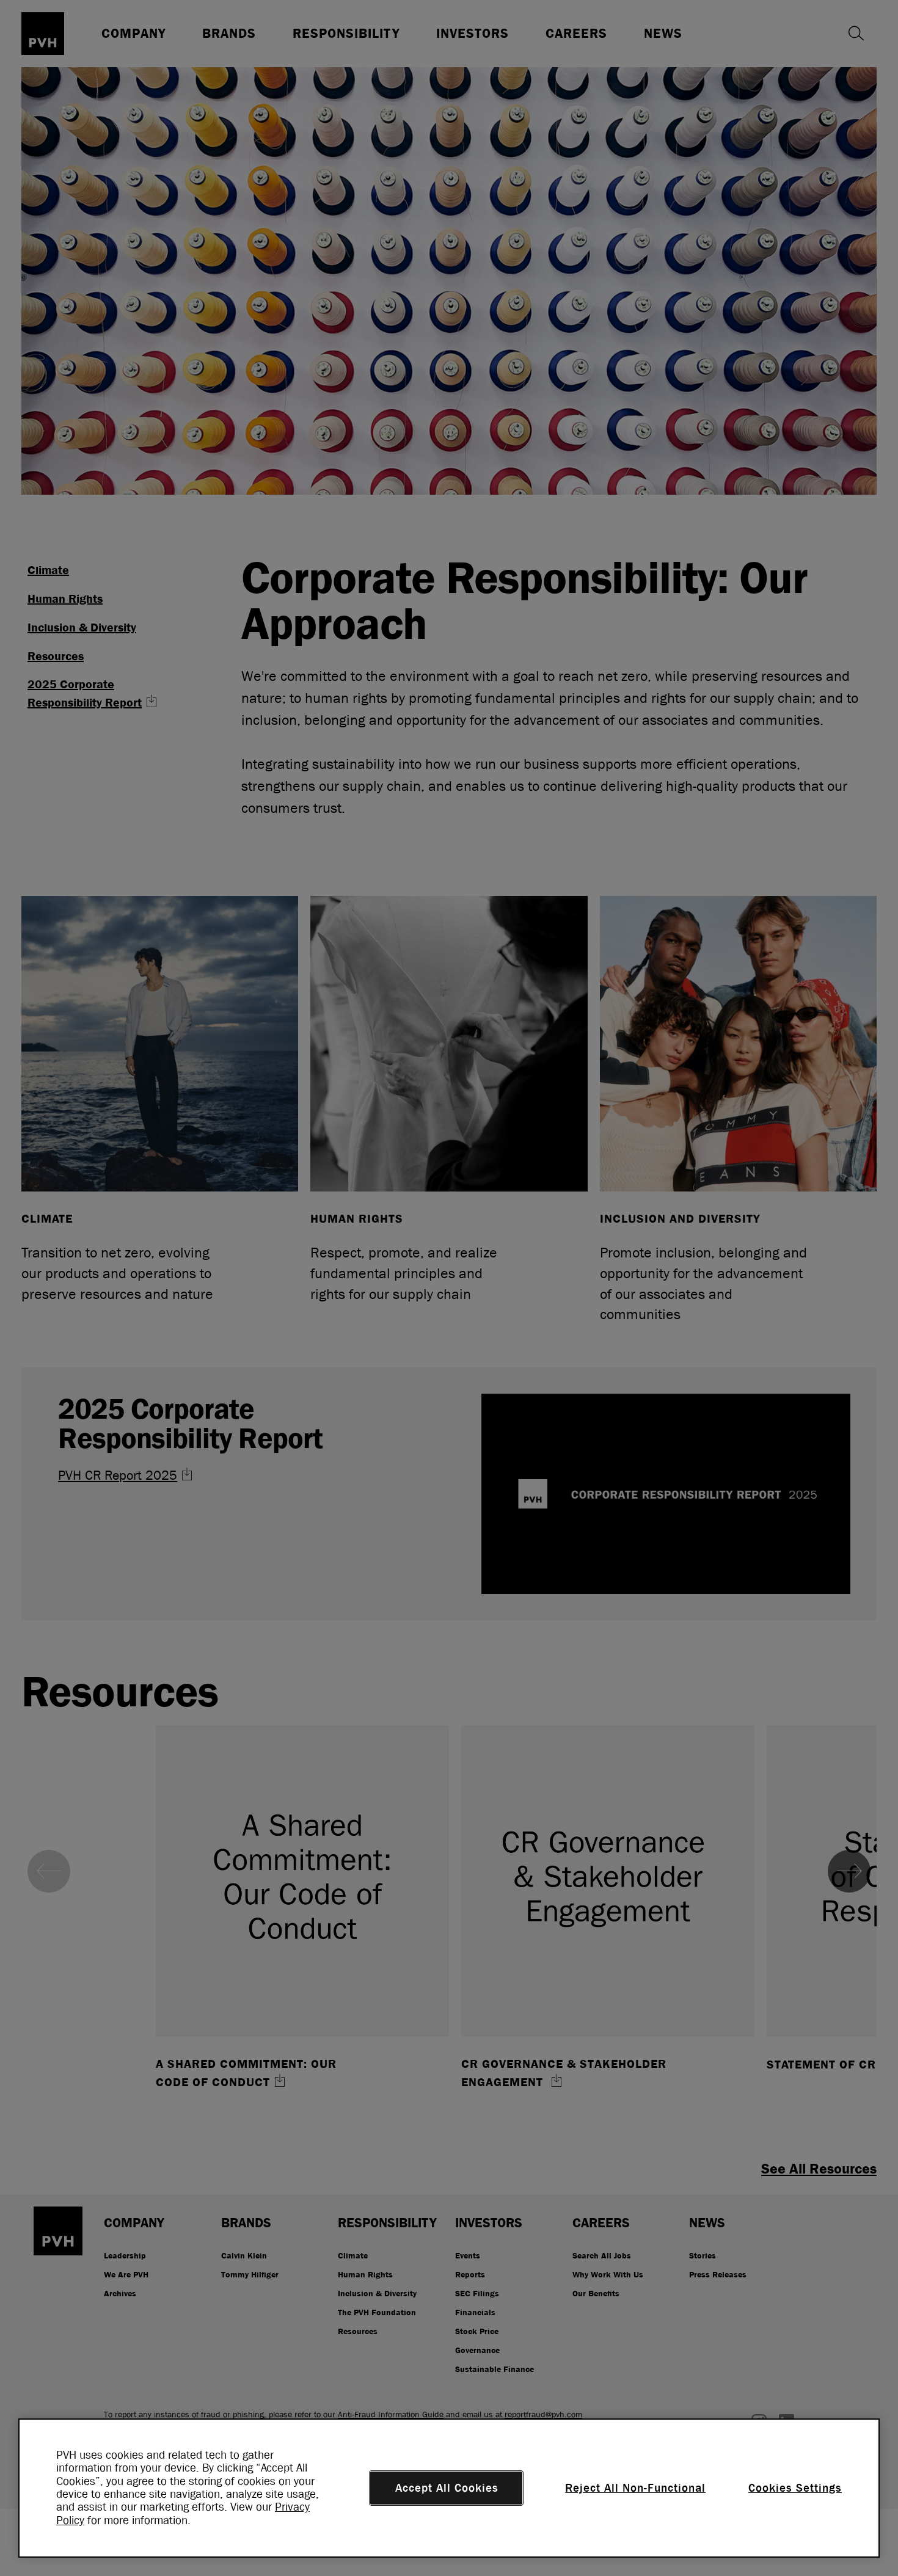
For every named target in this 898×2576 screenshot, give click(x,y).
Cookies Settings (795, 2488)
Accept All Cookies (447, 2488)
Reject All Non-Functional (635, 2488)
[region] (449, 2488)
